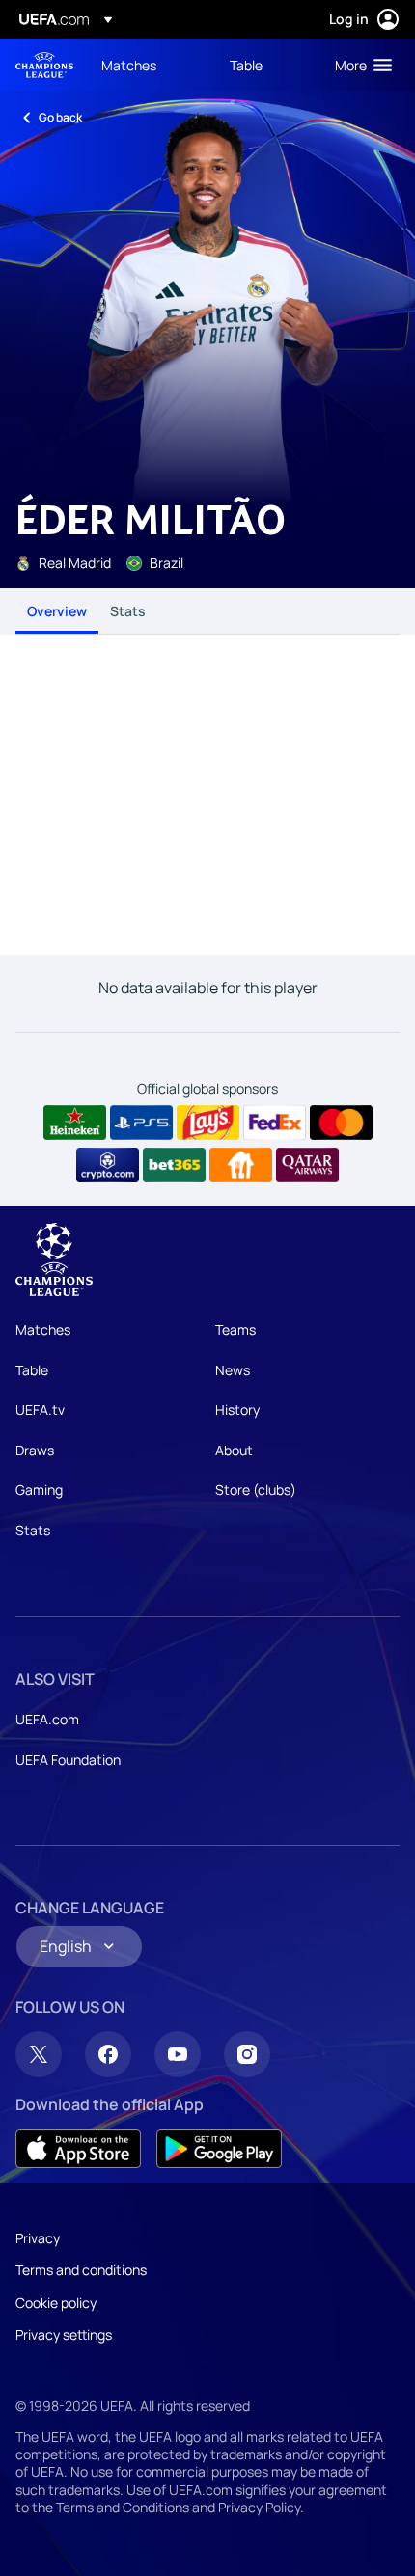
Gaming (39, 1490)
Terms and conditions (81, 2270)
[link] (129, 65)
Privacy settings (64, 2334)
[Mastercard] (341, 1123)
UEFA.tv (40, 1410)
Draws (35, 1450)
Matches (43, 1329)
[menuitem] (149, 65)
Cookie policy (56, 2303)
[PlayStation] (141, 1123)
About (234, 1450)
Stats (128, 611)
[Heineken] (75, 1123)
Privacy (38, 2238)
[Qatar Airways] (307, 1165)
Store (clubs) (256, 1490)
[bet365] (174, 1165)
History (237, 1410)
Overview (57, 611)
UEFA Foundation (68, 1760)
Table (32, 1370)
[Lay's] (208, 1123)
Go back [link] (60, 117)
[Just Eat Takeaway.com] (241, 1165)
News (233, 1370)
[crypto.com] (108, 1165)
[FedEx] (275, 1123)
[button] (359, 65)
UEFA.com (47, 1719)
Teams (235, 1329)
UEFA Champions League (44, 65)
